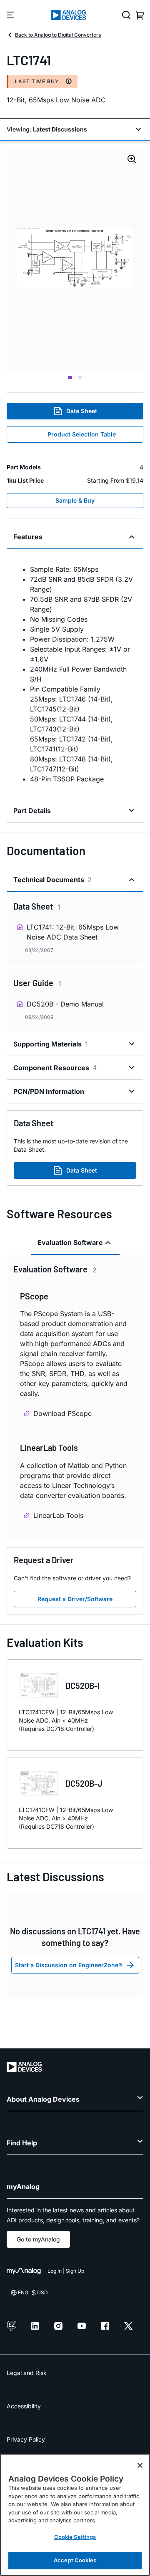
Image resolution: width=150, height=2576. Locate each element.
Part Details (32, 811)
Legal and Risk (27, 2373)
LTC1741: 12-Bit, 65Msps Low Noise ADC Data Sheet (73, 932)
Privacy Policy (26, 2439)
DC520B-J (84, 1783)
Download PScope (62, 1413)
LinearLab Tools (58, 1515)
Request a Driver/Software (75, 1599)
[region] (75, 2515)
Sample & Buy (75, 500)
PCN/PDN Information (49, 1091)
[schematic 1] (75, 259)
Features (28, 537)
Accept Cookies (75, 2560)
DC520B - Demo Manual (65, 1004)
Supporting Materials (51, 1044)
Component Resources (55, 1068)
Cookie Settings (75, 2537)
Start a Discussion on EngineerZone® (69, 1965)
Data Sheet (82, 411)
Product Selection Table (82, 434)
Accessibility (24, 2406)
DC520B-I (82, 1686)
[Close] (140, 2465)
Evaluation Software (70, 1242)
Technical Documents (52, 880)
